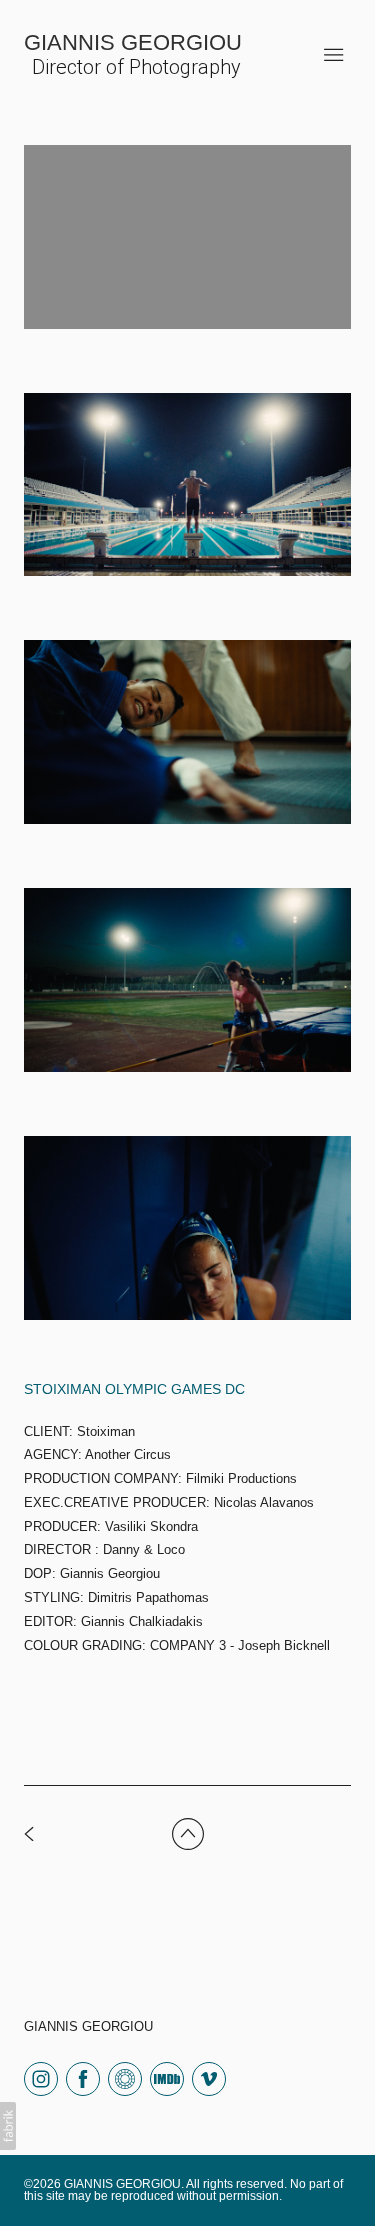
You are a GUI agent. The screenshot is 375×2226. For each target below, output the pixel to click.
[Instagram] (41, 2078)
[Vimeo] (209, 2078)
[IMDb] (167, 2078)
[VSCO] (125, 2078)
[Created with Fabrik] (8, 2126)
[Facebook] (83, 2078)
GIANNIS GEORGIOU (88, 2026)
